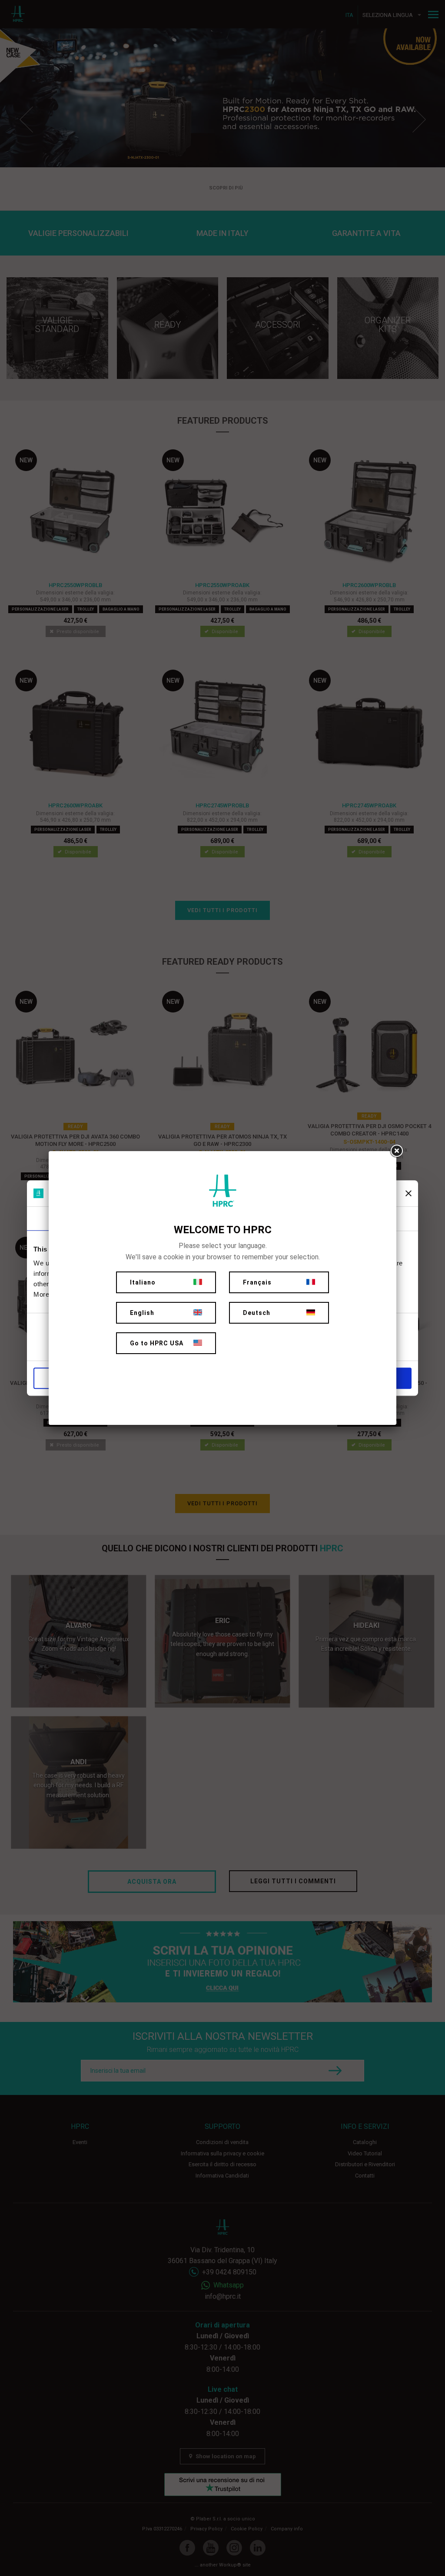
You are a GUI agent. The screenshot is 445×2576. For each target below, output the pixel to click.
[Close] (396, 1151)
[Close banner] (408, 1193)
